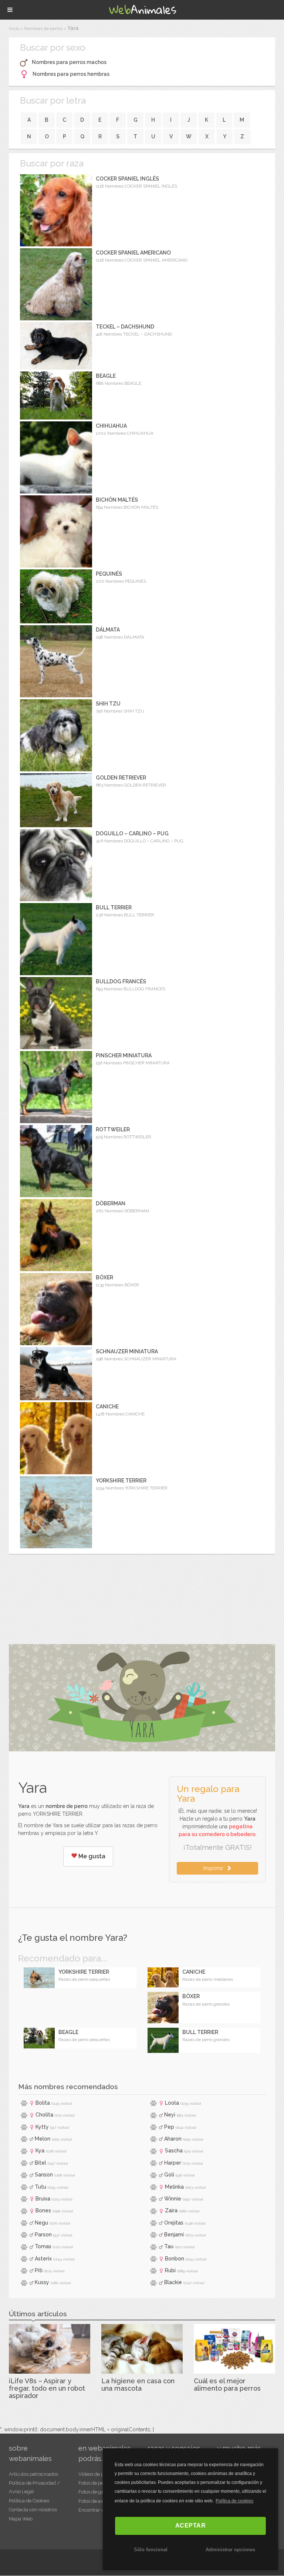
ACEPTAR (191, 2526)
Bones (43, 2210)
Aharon (173, 2139)
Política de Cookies (29, 2501)
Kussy (42, 2282)
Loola (172, 2103)
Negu (41, 2223)
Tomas (43, 2246)
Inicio (14, 28)
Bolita (43, 2103)
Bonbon (175, 2259)
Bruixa (43, 2199)
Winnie (173, 2199)
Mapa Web (21, 2519)
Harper (173, 2163)
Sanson (44, 2175)
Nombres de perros (43, 28)
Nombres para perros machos (69, 62)
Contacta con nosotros (33, 2510)
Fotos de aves (93, 2501)
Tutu (40, 2187)
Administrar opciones (230, 2550)
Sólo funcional (151, 2550)
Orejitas (174, 2223)
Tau (169, 2246)
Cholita (44, 2115)
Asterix (43, 2259)
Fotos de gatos (94, 2492)
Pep (169, 2127)
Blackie (173, 2282)
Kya (40, 2151)
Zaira (171, 2210)
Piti (39, 2270)
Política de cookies (234, 2501)
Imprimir (215, 1868)
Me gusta (91, 1856)
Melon (43, 2139)
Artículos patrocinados (33, 2474)
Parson (43, 2235)
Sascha (174, 2151)
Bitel (40, 2163)
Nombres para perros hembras (71, 74)
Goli (169, 2175)
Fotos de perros (95, 2483)
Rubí (170, 2270)
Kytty (42, 2127)
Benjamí (174, 2235)
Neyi (170, 2115)
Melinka (174, 2187)
